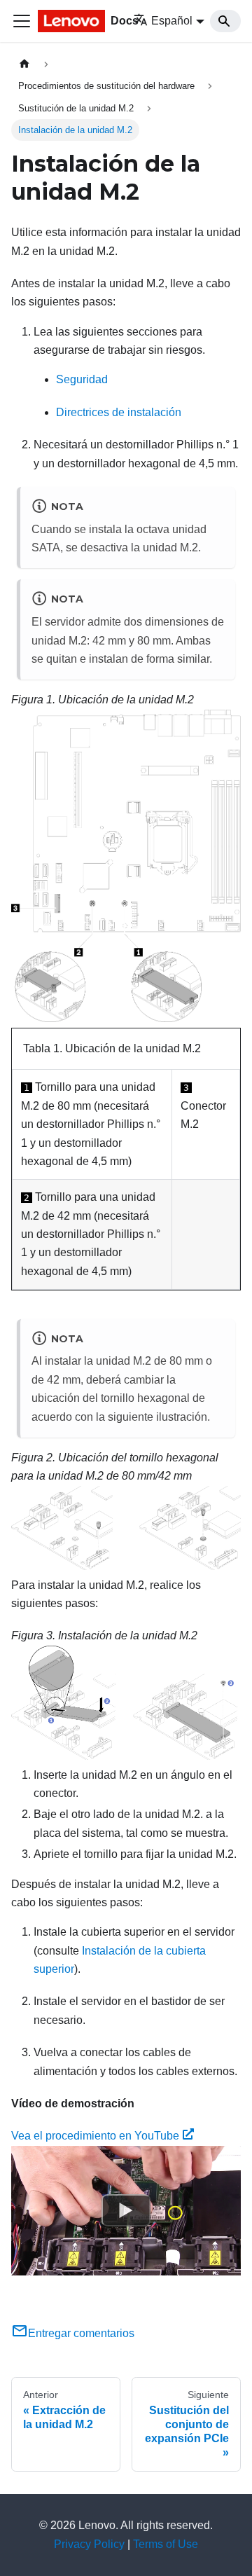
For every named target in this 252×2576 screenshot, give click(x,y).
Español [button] (172, 21)
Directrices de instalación (119, 412)
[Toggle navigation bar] (22, 21)
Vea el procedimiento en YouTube (95, 2136)
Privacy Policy (89, 2544)
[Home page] (24, 64)
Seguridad (82, 379)
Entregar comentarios (81, 2333)
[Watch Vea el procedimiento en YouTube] (126, 2210)
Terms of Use (166, 2544)
